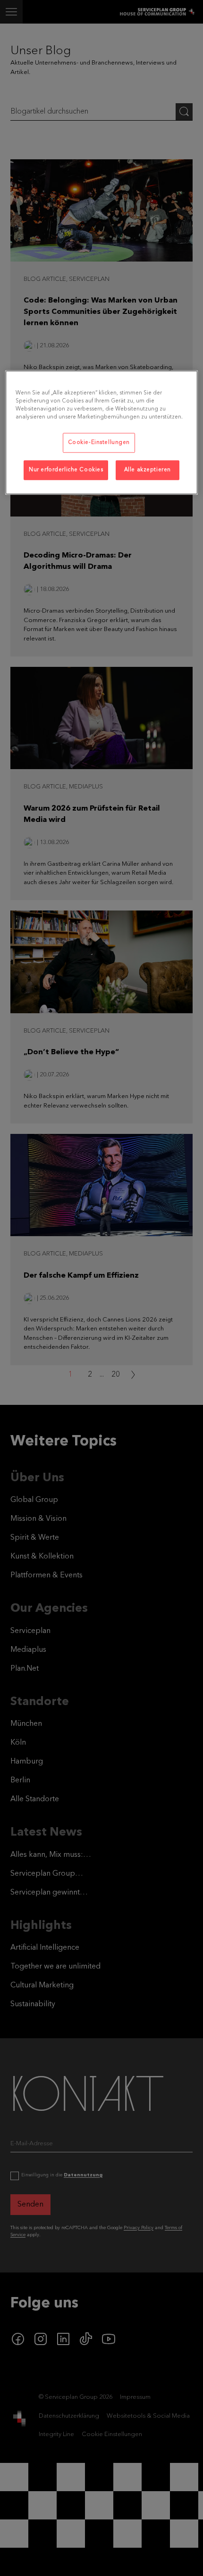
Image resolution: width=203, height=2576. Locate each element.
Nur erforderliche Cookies (66, 470)
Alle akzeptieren (148, 470)
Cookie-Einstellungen (99, 443)
